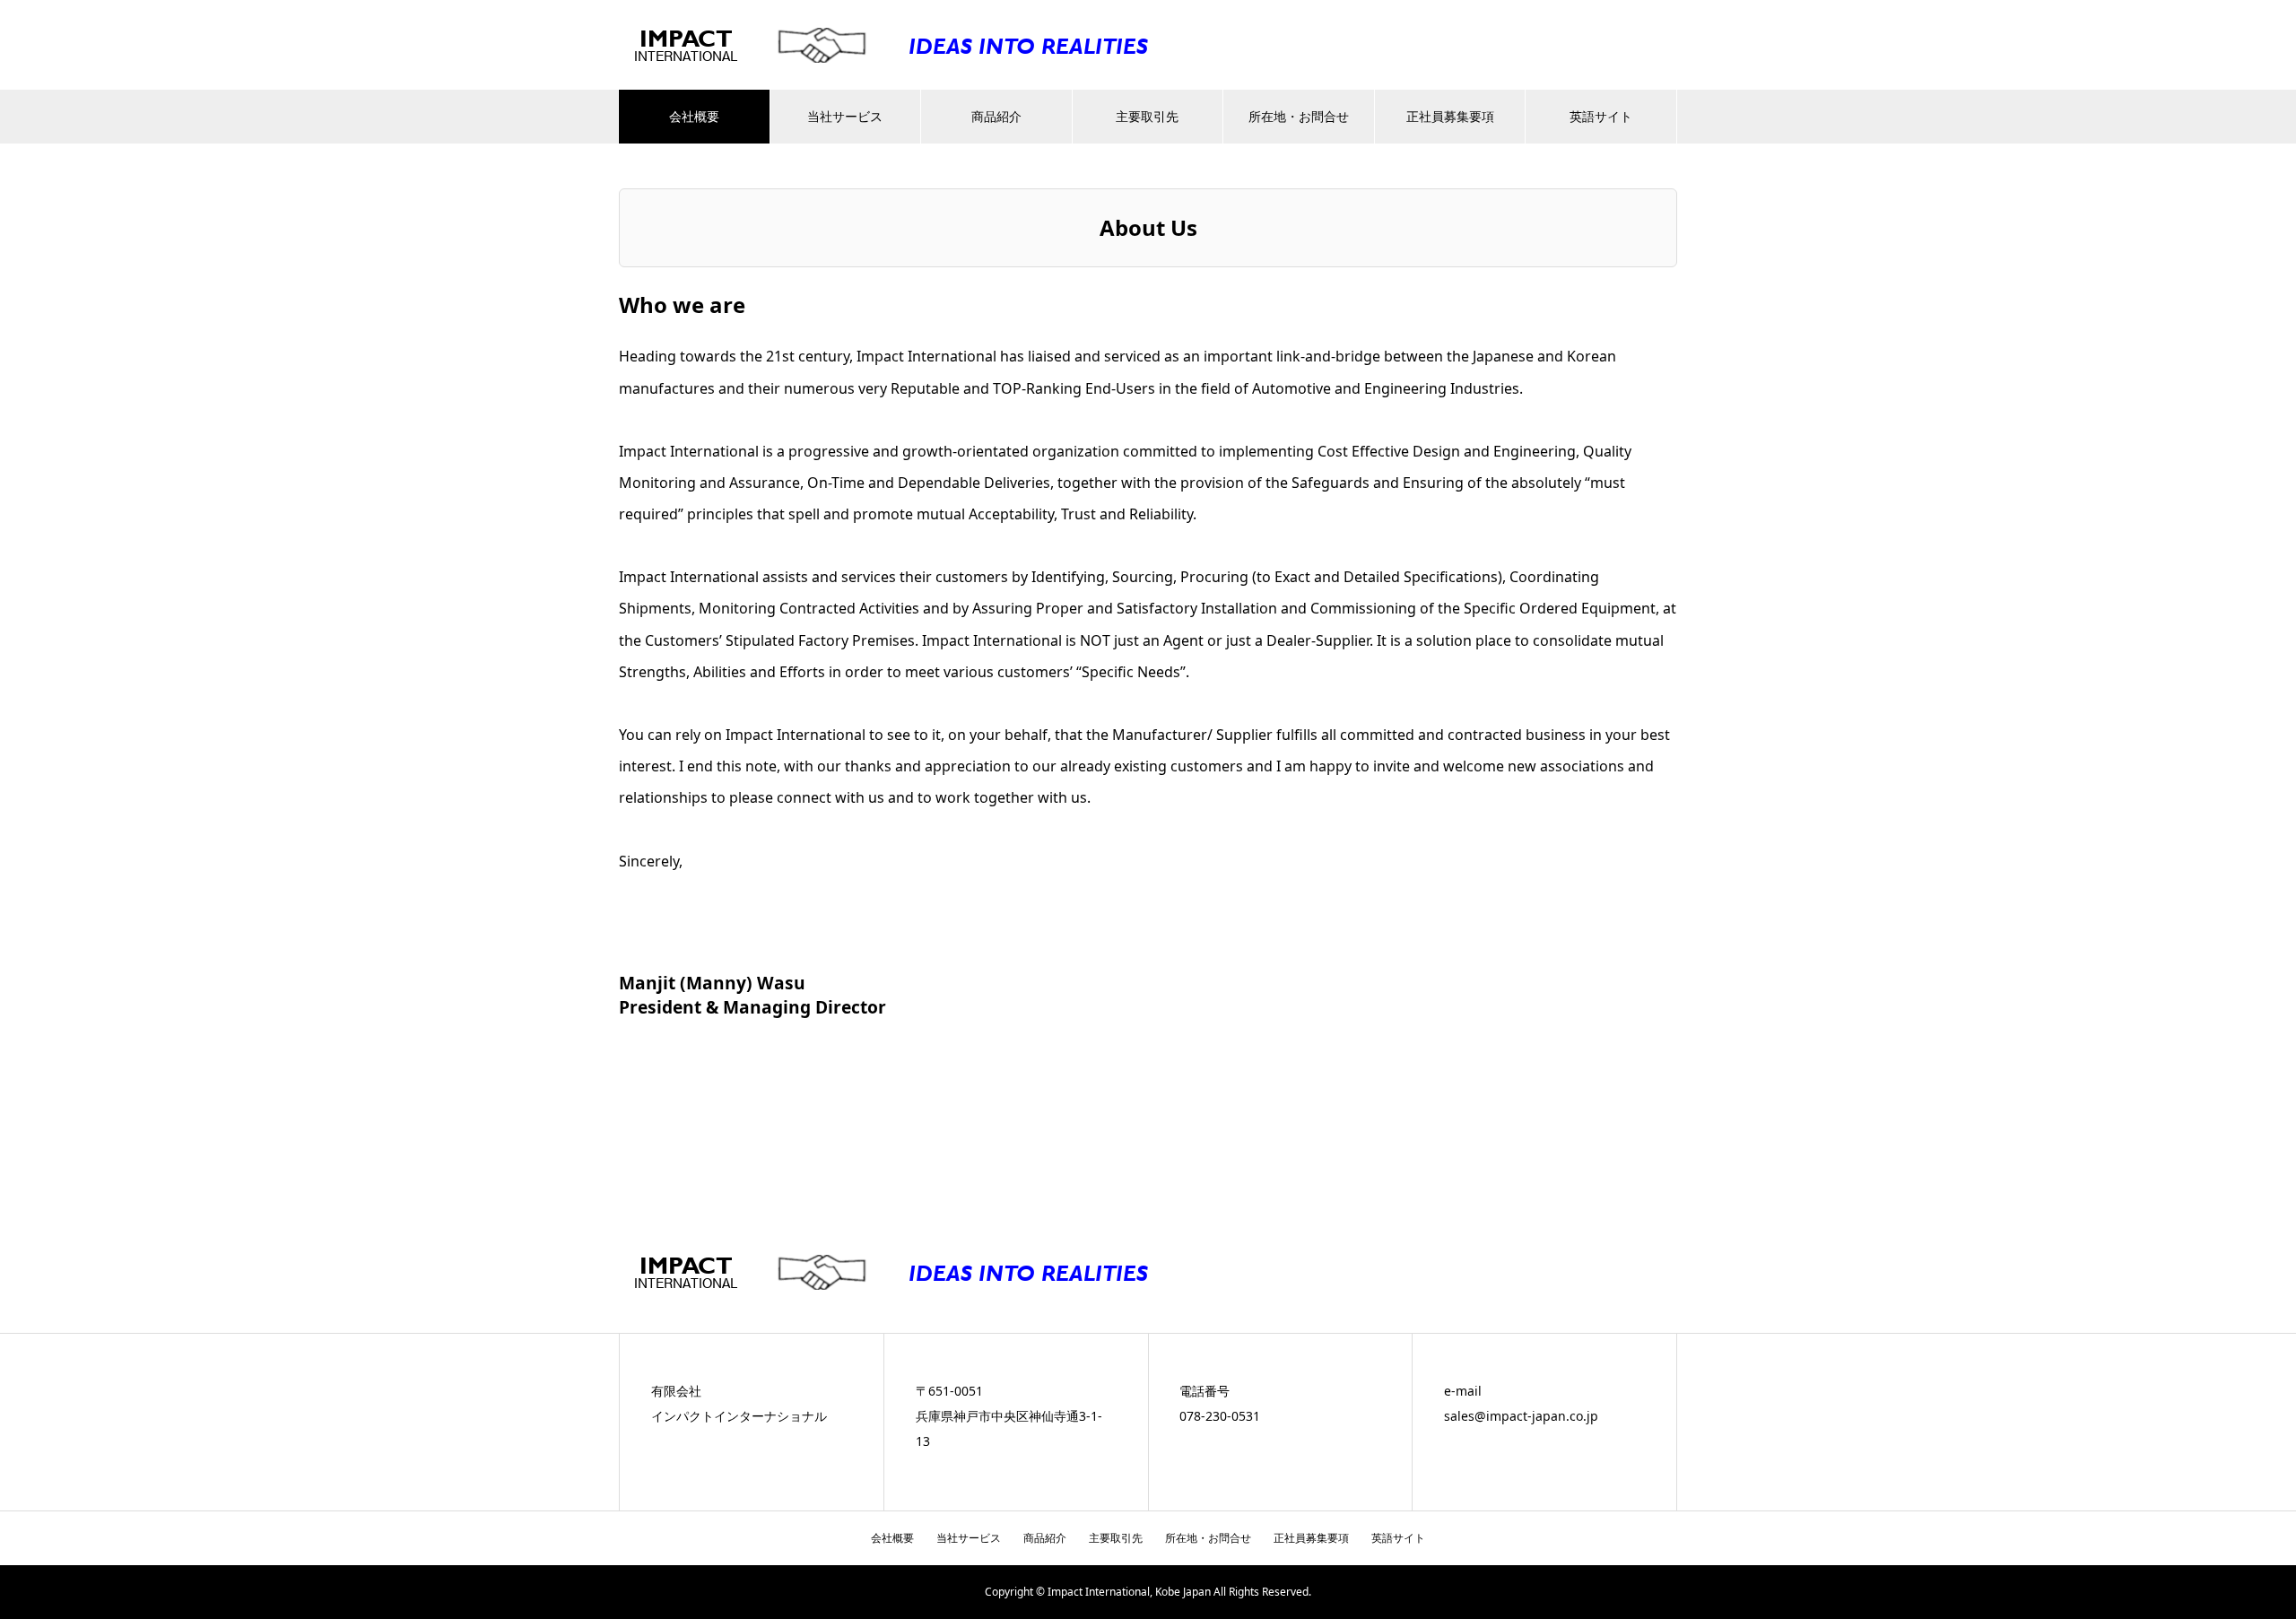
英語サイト (1601, 116)
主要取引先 (1147, 116)
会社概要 (694, 116)
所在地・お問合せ (1299, 116)
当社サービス (845, 116)
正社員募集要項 (1450, 116)
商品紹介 (996, 116)
